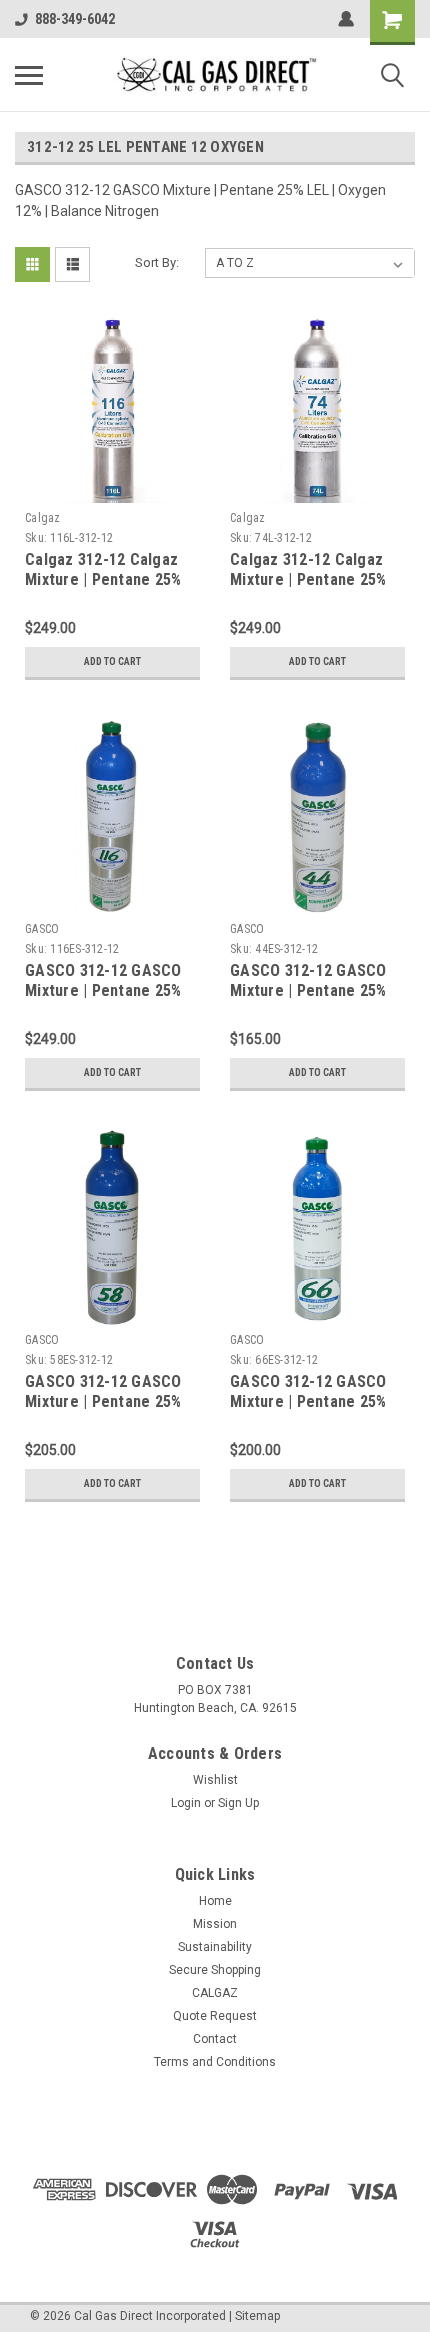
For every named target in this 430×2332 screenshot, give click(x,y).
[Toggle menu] (29, 75)
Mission (215, 1924)
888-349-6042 (75, 19)
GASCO (42, 929)
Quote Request (215, 2016)
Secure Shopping (215, 1970)
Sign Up (238, 1803)
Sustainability (215, 1947)
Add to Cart (112, 661)
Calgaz (43, 518)
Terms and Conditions (215, 2062)
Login (186, 1803)
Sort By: (157, 262)
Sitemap (257, 2316)
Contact (215, 2039)
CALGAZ (215, 1993)
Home (215, 1901)
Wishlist (215, 1780)
